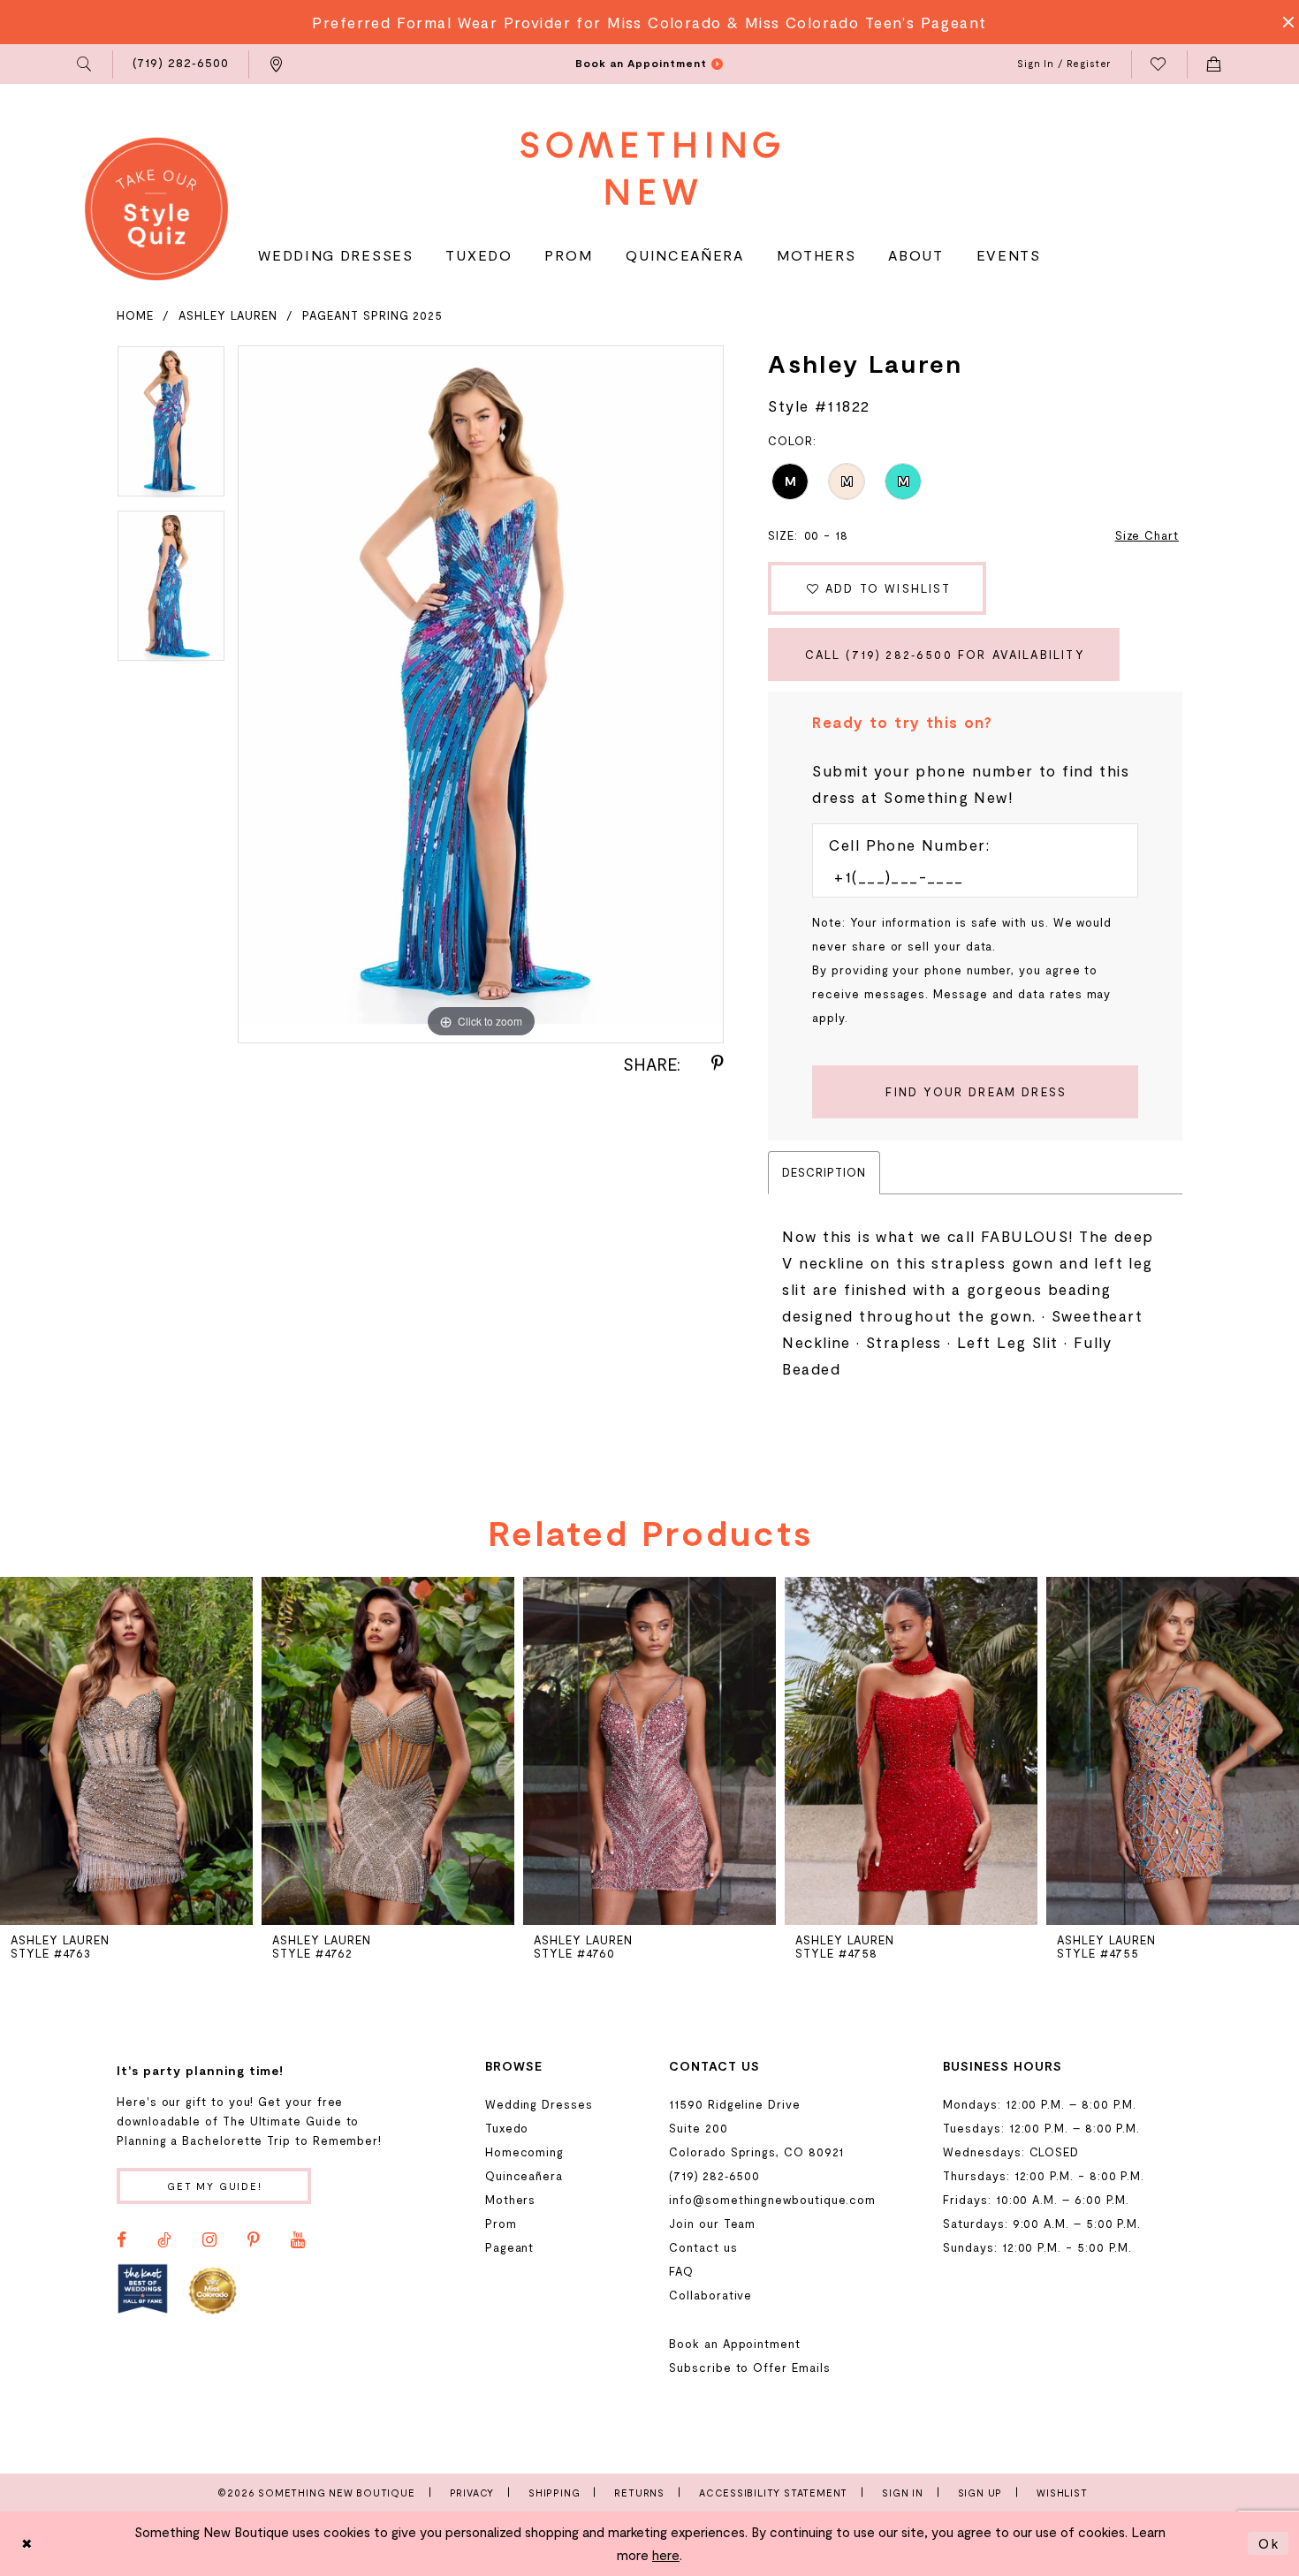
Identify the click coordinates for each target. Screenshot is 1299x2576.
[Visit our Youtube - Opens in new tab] (298, 2240)
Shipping (554, 2493)
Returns (639, 2493)
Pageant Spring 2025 (372, 315)
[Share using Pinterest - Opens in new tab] (718, 1064)
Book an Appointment (735, 2344)
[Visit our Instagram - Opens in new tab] (209, 2240)
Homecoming (524, 2152)
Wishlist (1062, 2493)
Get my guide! (215, 2186)
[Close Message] (1283, 22)
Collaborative (710, 2295)
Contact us (703, 2247)
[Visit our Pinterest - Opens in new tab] (254, 2240)
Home (135, 315)
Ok (1269, 2543)
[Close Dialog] (27, 2544)
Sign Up (980, 2493)
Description (824, 1172)
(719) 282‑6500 (714, 2176)
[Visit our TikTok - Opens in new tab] (164, 2240)
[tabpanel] (171, 428)
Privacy (472, 2493)
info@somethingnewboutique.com (772, 2200)
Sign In (903, 2493)
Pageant (510, 2247)
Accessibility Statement (773, 2493)
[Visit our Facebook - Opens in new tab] (122, 2240)
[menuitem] (85, 64)
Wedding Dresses (539, 2104)
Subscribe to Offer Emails (749, 2368)
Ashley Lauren (228, 315)
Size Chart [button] (1147, 535)
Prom (501, 2224)
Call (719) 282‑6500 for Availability (945, 655)
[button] (85, 64)
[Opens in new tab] (143, 2289)
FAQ (681, 2271)
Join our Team (712, 2224)
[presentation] (126, 1751)
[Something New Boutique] (650, 168)
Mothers (511, 2200)
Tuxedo (507, 2128)
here (666, 2555)
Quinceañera (524, 2176)
